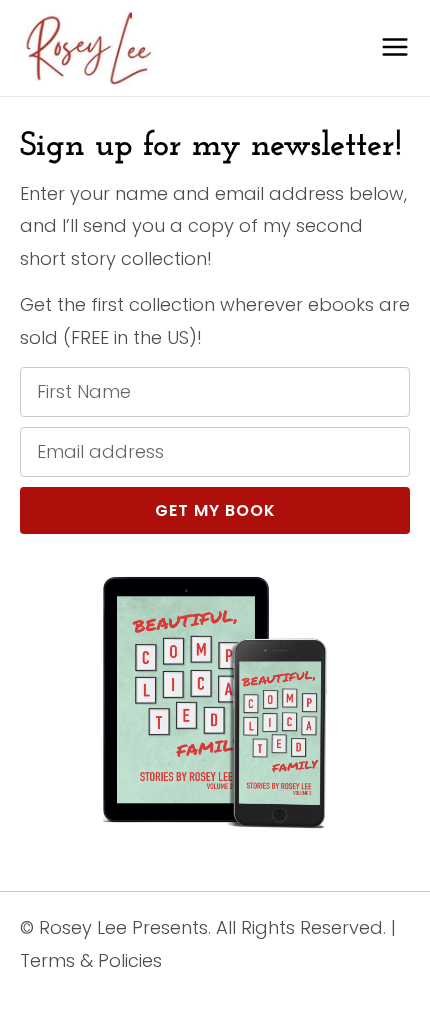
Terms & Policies (91, 960)
